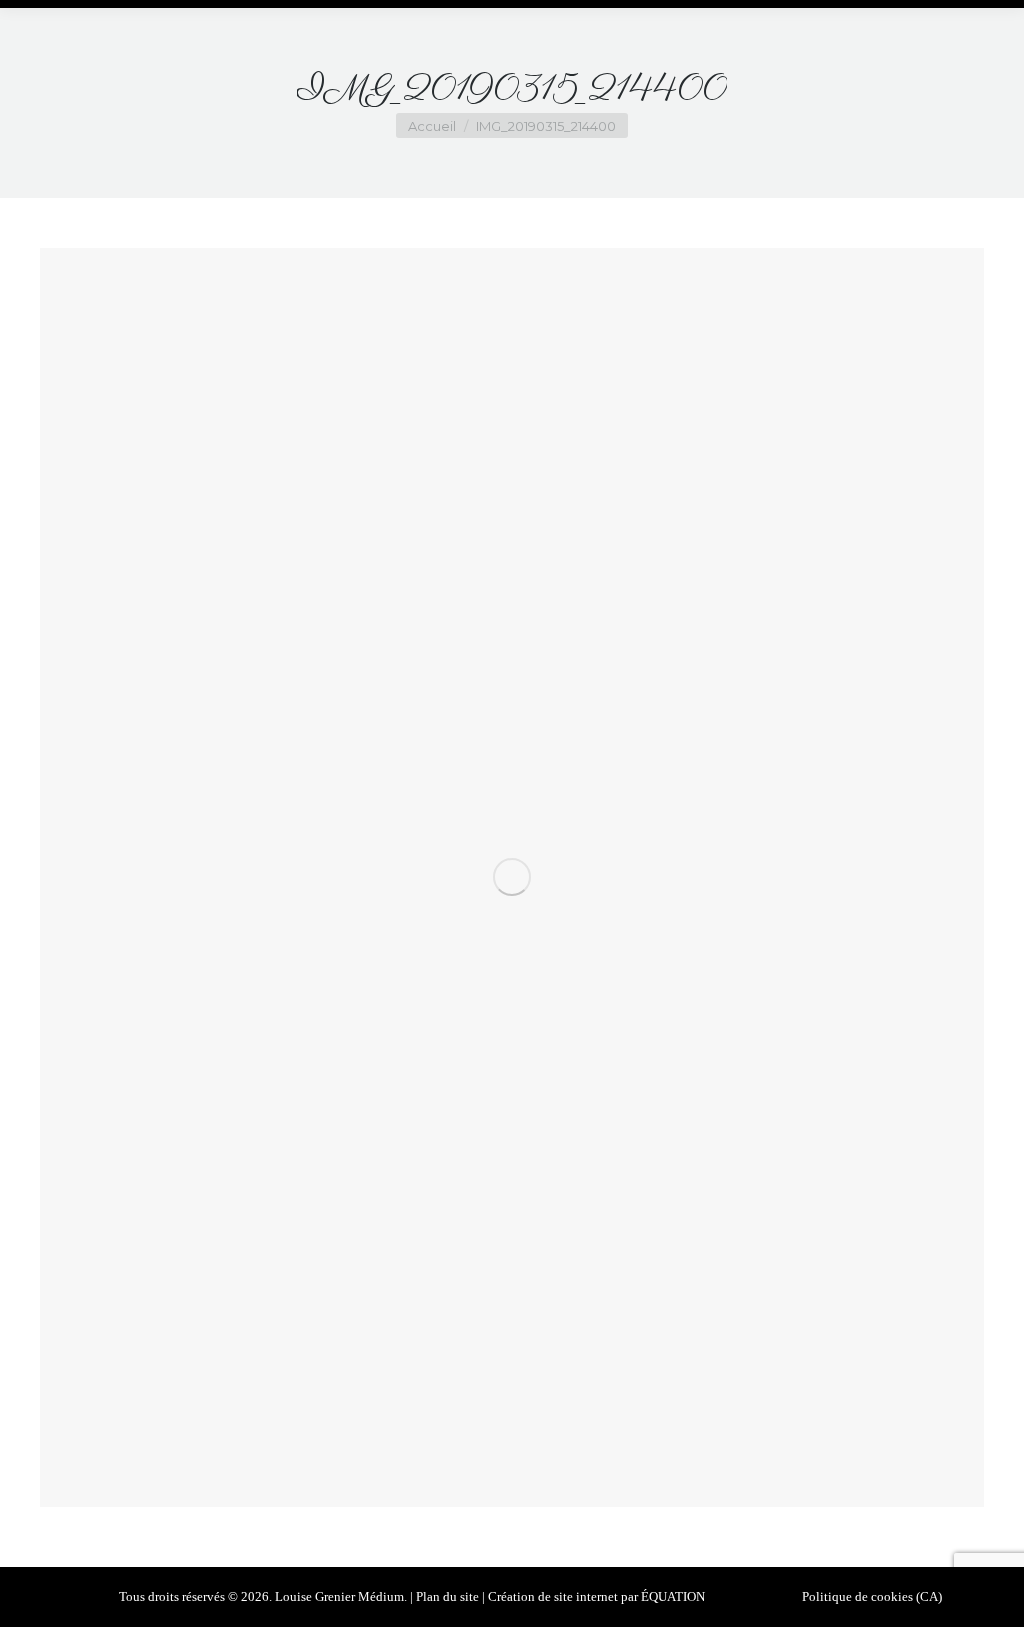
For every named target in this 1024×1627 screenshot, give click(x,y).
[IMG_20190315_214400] (512, 877)
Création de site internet (553, 1596)
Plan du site (447, 1596)
